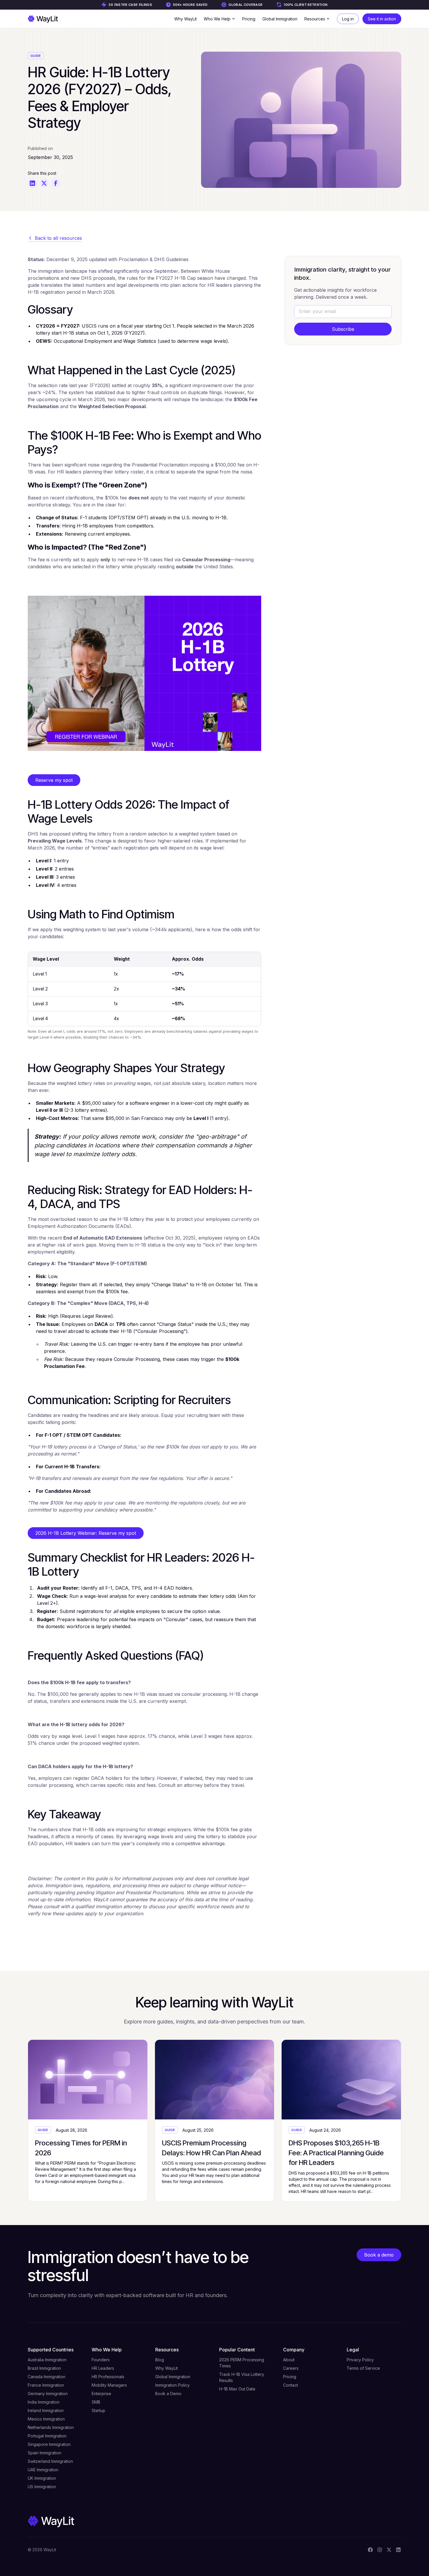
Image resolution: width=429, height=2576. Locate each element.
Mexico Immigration (46, 2419)
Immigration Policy (172, 2385)
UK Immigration (42, 2478)
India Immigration (44, 2402)
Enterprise (101, 2394)
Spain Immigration (45, 2453)
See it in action (382, 19)
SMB (96, 2402)
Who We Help (107, 2350)
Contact (291, 2385)
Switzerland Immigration (50, 2461)
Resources (167, 2350)
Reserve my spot (54, 780)
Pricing (249, 19)
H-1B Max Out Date (237, 2389)
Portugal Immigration (47, 2436)
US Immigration (42, 2487)
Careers (291, 2368)
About (289, 2360)
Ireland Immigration (46, 2410)
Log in (348, 19)
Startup (98, 2410)
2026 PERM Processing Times (242, 2363)
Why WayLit (185, 19)
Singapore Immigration (49, 2444)
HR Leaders (103, 2368)
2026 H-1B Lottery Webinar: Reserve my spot (86, 1533)
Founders (101, 2360)
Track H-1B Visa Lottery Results (242, 2377)
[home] (43, 19)
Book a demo (379, 2255)
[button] (219, 19)
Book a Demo (168, 2394)
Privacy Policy (360, 2360)
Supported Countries (51, 2350)
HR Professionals (108, 2377)
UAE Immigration (43, 2470)
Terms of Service (363, 2368)
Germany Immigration (48, 2394)
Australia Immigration (47, 2360)
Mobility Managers (109, 2385)
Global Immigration (280, 19)
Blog (160, 2360)
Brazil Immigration (44, 2368)
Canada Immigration (47, 2377)
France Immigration (46, 2385)
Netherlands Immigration (51, 2427)
